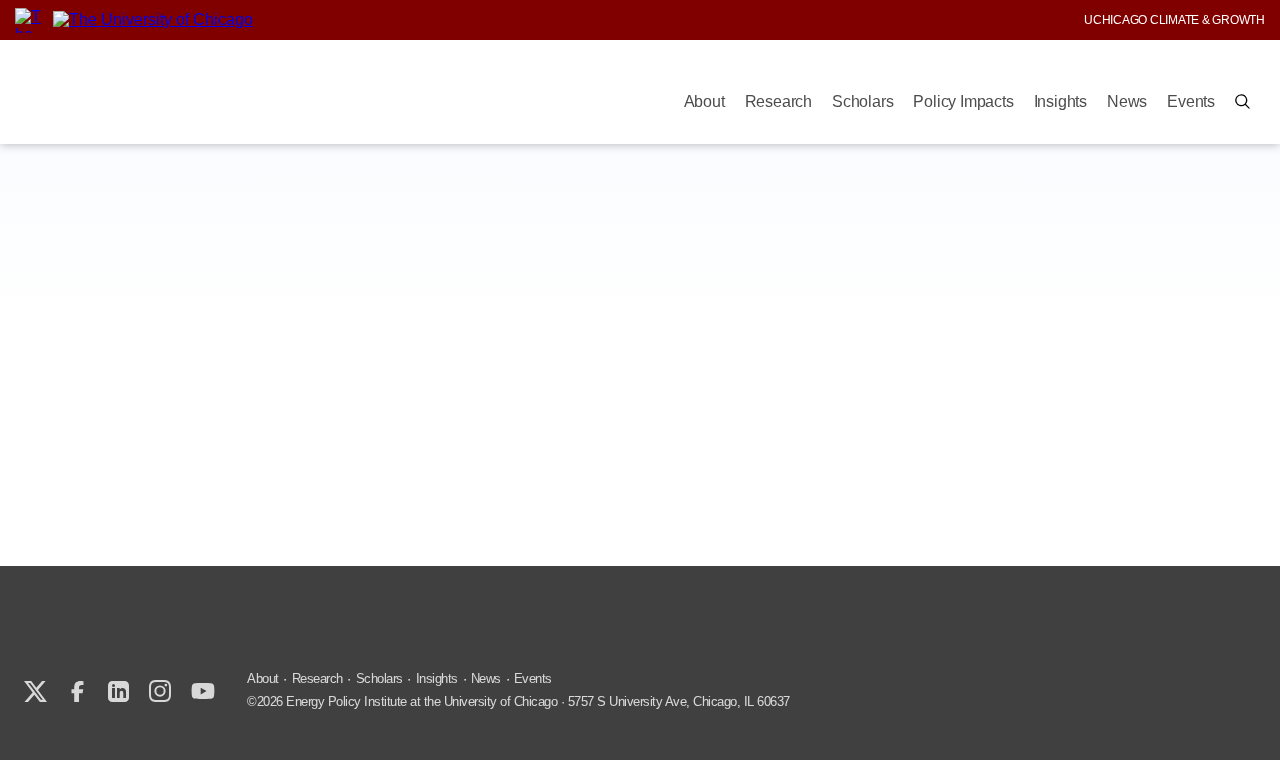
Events (1191, 101)
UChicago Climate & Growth (1174, 20)
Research (778, 101)
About (704, 101)
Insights (1060, 101)
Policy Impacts (963, 101)
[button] (1242, 101)
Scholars (862, 101)
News (1127, 101)
